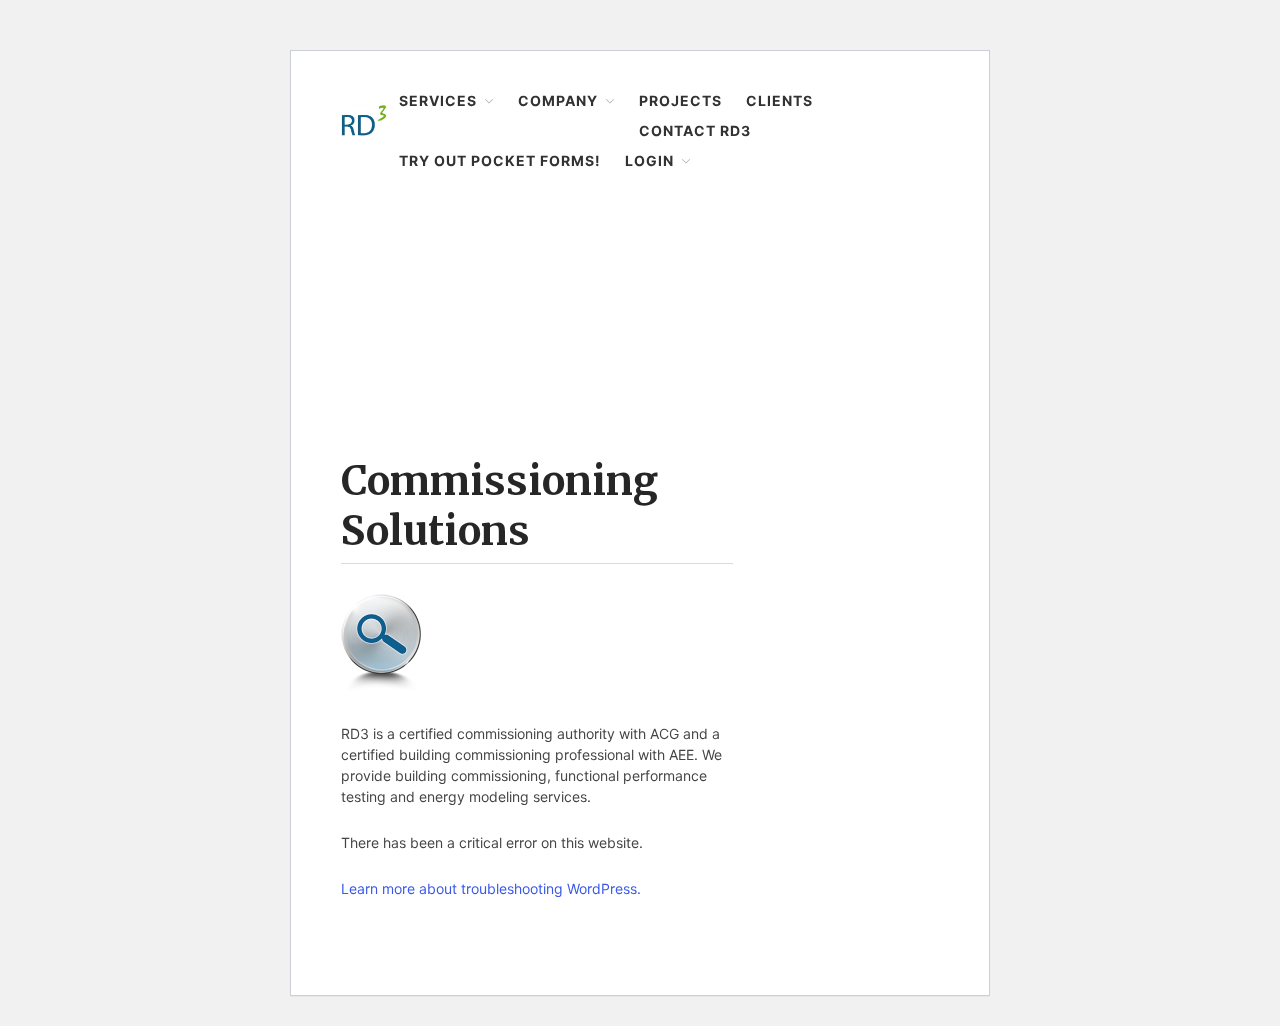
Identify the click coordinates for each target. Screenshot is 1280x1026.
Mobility (1101, 225)
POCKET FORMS (1128, 835)
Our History (1112, 514)
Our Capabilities (1127, 381)
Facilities (1104, 99)
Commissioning (1127, 162)
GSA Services (1118, 256)
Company (1097, 421)
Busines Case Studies (1145, 319)
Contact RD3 (1106, 726)
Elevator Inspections (1142, 131)
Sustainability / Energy (1148, 193)
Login (1083, 804)
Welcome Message (1136, 452)
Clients (1088, 687)
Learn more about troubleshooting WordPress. (491, 888)
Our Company (1120, 483)
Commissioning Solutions (499, 506)
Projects (1092, 648)
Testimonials (1117, 577)
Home (360, 226)
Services (1093, 69)
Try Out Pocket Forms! (1136, 765)
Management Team (1137, 546)
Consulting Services (1141, 350)
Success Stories (1127, 287)
